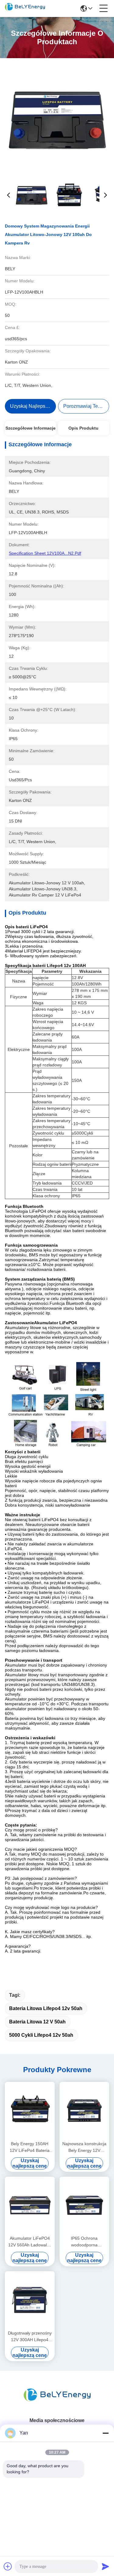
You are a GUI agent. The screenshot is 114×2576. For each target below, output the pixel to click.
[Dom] (57, 2403)
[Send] (105, 2566)
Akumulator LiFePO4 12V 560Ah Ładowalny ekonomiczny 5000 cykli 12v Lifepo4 (30, 2242)
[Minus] (105, 2433)
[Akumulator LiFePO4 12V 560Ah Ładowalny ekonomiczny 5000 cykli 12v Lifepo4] (30, 2205)
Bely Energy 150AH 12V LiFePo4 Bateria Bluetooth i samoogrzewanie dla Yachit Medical (30, 2147)
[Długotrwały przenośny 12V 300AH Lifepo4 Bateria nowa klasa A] (30, 2300)
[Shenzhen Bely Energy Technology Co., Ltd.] (25, 8)
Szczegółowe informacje (31, 428)
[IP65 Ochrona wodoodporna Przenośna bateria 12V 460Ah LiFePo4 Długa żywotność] (85, 2205)
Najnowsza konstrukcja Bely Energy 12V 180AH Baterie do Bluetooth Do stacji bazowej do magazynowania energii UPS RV (84, 2147)
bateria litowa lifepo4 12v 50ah (46, 2008)
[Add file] (8, 2566)
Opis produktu (83, 428)
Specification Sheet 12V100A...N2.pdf (45, 553)
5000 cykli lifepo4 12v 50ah (41, 2035)
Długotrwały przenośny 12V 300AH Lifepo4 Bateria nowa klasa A (30, 2337)
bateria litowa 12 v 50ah (37, 2022)
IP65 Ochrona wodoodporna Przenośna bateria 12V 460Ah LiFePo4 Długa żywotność (84, 2242)
